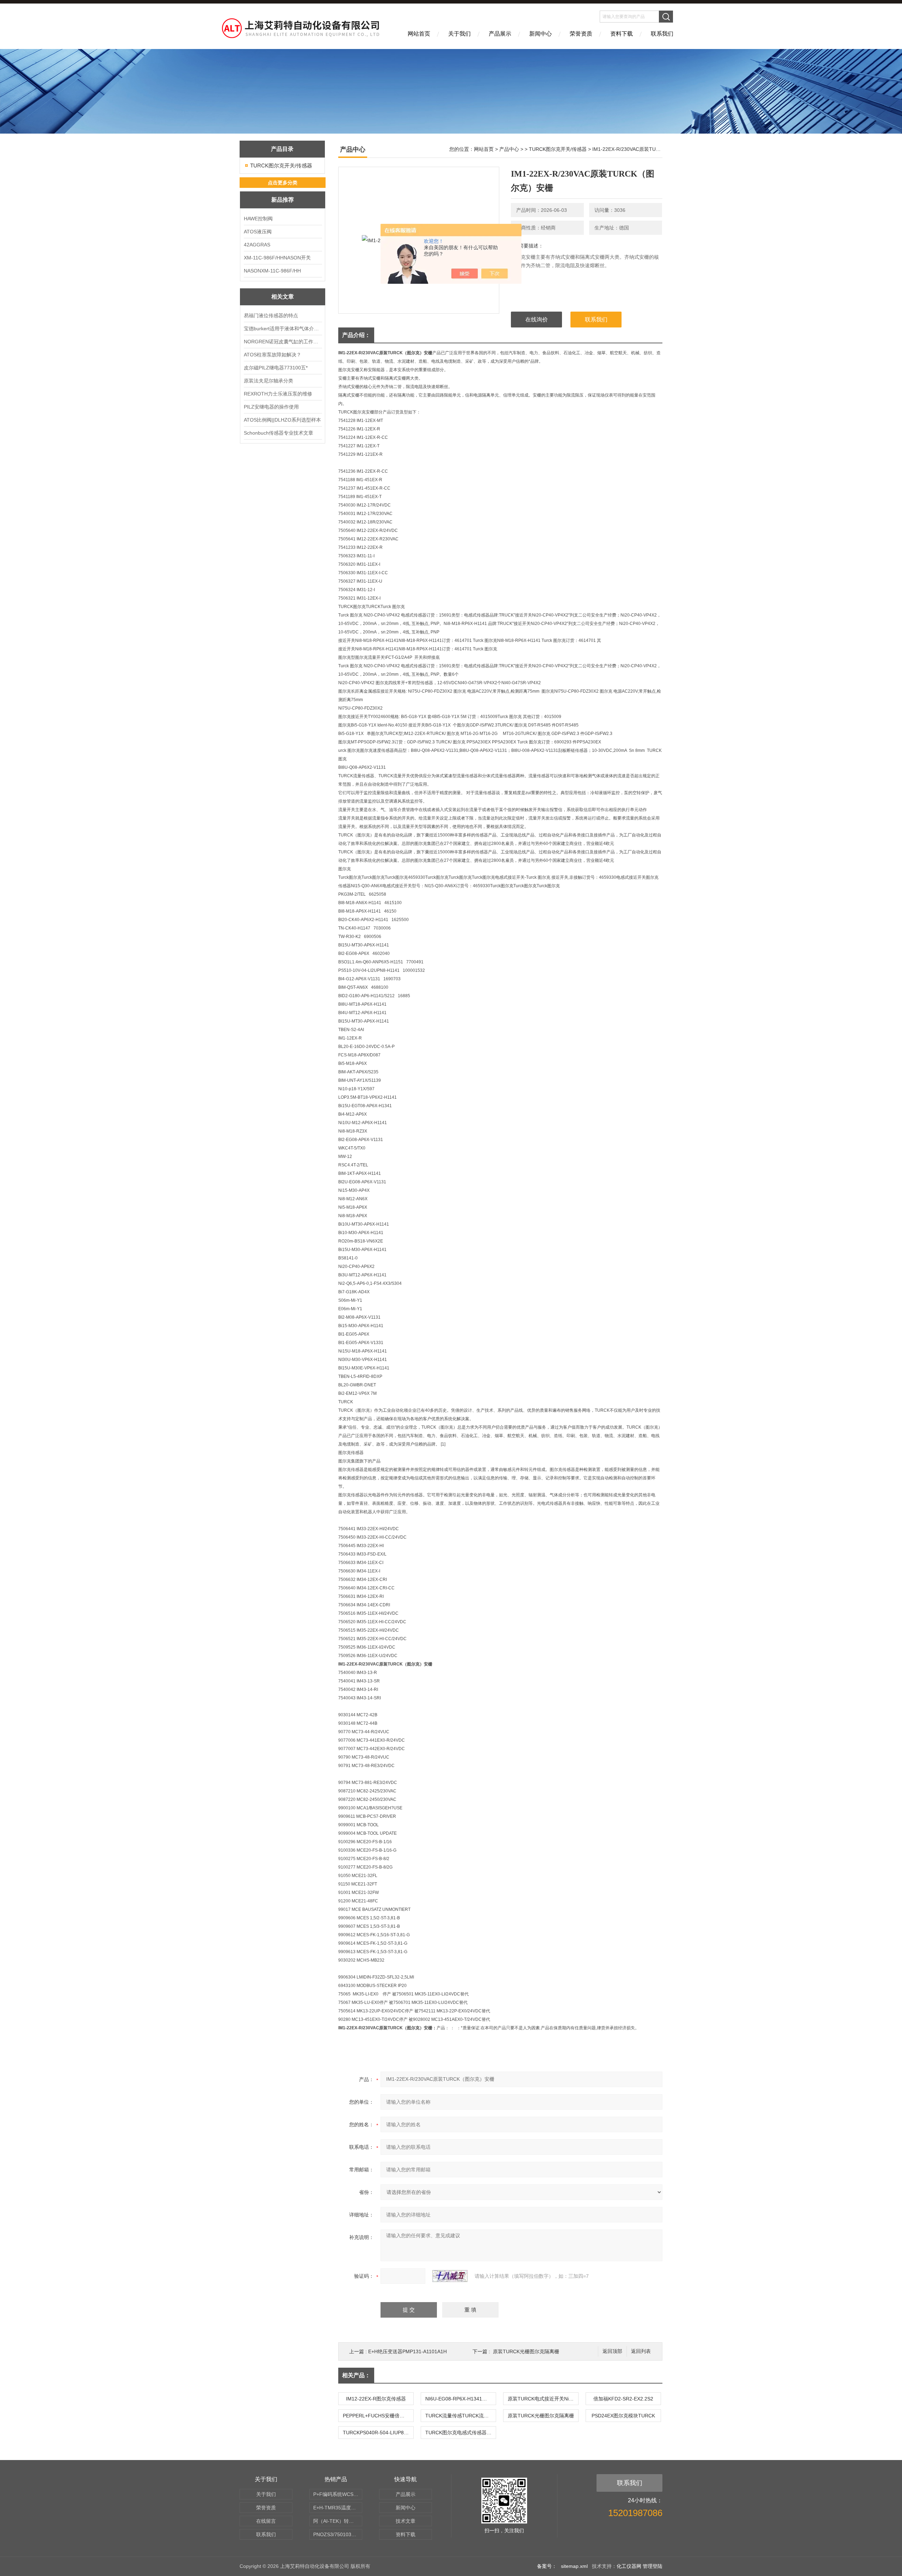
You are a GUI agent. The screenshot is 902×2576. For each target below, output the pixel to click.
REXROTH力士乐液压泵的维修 (278, 394)
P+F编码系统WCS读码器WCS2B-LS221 (338, 2494)
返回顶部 (612, 2351)
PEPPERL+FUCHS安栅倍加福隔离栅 (378, 2416)
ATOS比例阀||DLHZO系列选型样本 (282, 420)
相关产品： (356, 2375)
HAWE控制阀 (258, 219)
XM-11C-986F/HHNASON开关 (277, 258)
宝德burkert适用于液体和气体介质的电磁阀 (283, 329)
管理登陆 (653, 2566)
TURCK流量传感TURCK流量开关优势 (461, 2416)
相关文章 (283, 297)
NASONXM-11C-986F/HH (272, 271)
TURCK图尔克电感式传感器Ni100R (461, 2433)
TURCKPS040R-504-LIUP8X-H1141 (378, 2433)
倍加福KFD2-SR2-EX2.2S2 (623, 2399)
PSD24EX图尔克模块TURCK (623, 2416)
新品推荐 (283, 200)
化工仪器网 (629, 2566)
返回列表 (641, 2351)
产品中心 (509, 149)
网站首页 (419, 34)
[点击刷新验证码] (450, 2276)
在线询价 (537, 320)
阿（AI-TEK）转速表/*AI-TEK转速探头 (338, 2521)
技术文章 (406, 2521)
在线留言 (266, 2521)
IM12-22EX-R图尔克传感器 (376, 2399)
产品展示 (500, 34)
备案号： (547, 2566)
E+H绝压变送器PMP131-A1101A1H (407, 2351)
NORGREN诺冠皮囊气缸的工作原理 (283, 342)
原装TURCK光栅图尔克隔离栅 (526, 2351)
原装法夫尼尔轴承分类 (268, 381)
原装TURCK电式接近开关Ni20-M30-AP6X (543, 2399)
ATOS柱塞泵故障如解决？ (273, 355)
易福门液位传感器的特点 (271, 315)
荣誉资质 (581, 34)
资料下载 (622, 34)
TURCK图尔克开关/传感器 (281, 165)
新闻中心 (540, 34)
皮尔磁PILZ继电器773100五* (276, 368)
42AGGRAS (257, 245)
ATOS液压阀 (258, 232)
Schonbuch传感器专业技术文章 (279, 433)
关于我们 (459, 34)
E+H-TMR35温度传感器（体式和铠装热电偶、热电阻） (338, 2508)
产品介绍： (356, 335)
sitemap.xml (574, 2566)
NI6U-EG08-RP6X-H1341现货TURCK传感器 (461, 2399)
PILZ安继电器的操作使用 (271, 407)
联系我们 (662, 34)
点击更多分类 (283, 183)
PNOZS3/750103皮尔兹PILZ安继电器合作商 (338, 2534)
